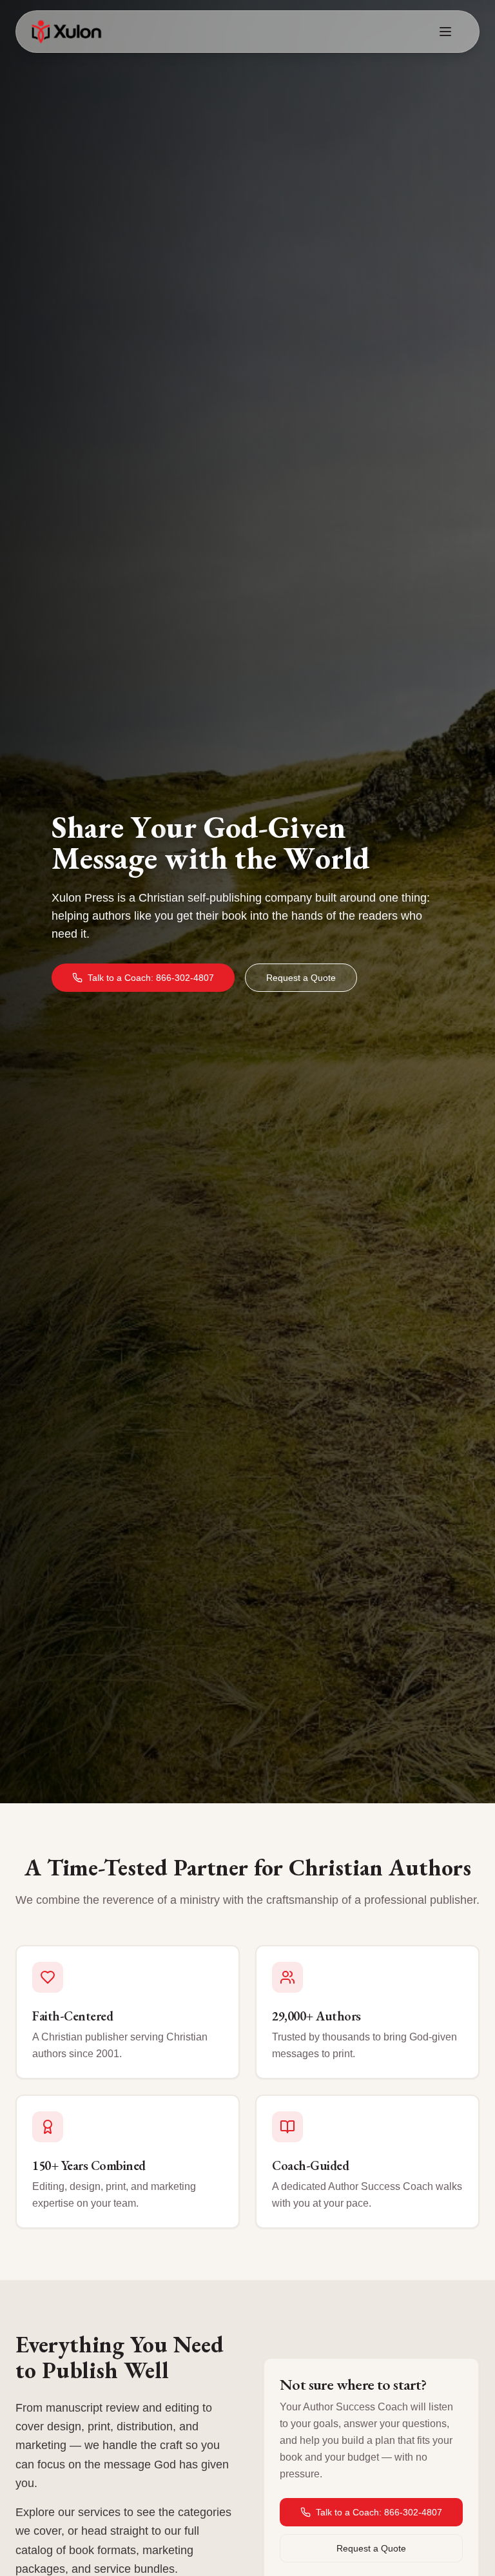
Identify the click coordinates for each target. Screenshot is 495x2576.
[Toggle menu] (445, 32)
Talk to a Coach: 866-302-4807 (151, 978)
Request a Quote (301, 978)
